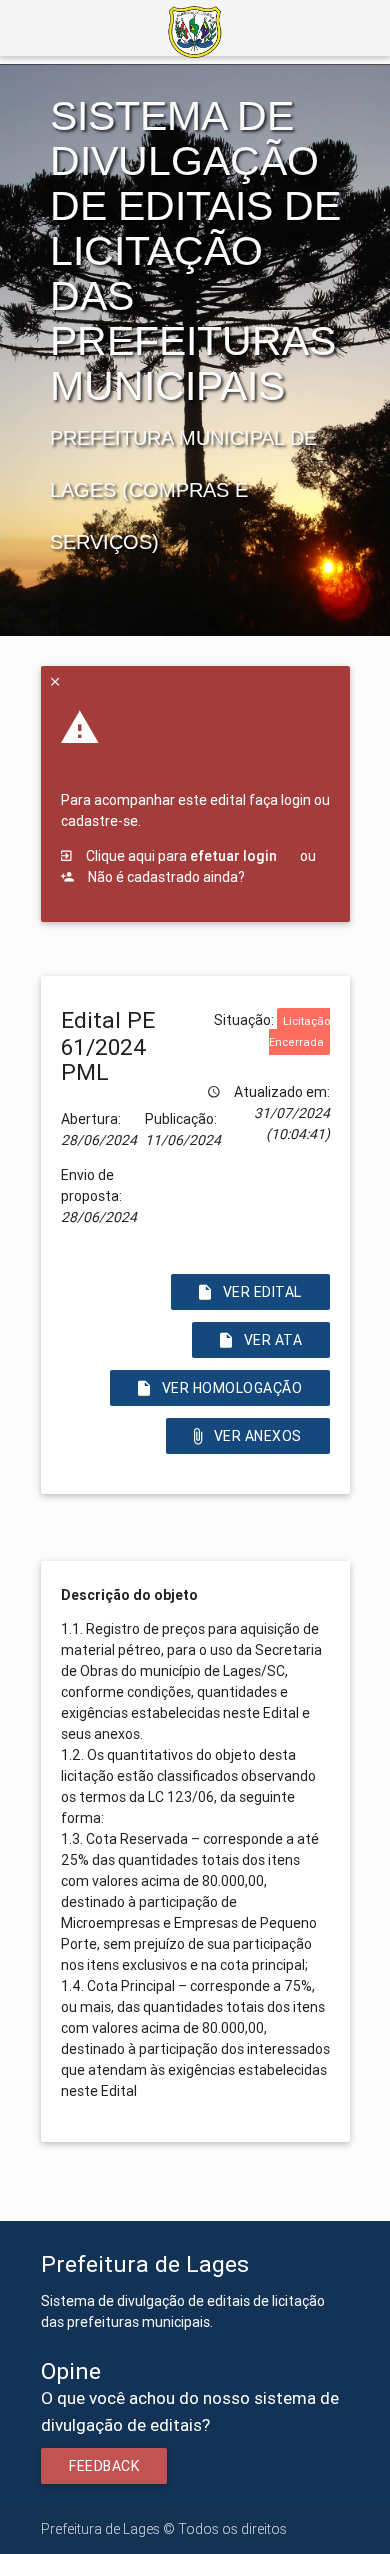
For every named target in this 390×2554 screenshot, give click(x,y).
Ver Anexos (258, 1436)
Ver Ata (272, 1340)
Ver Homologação (231, 1388)
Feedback (104, 2466)
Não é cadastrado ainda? (165, 877)
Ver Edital (262, 1292)
